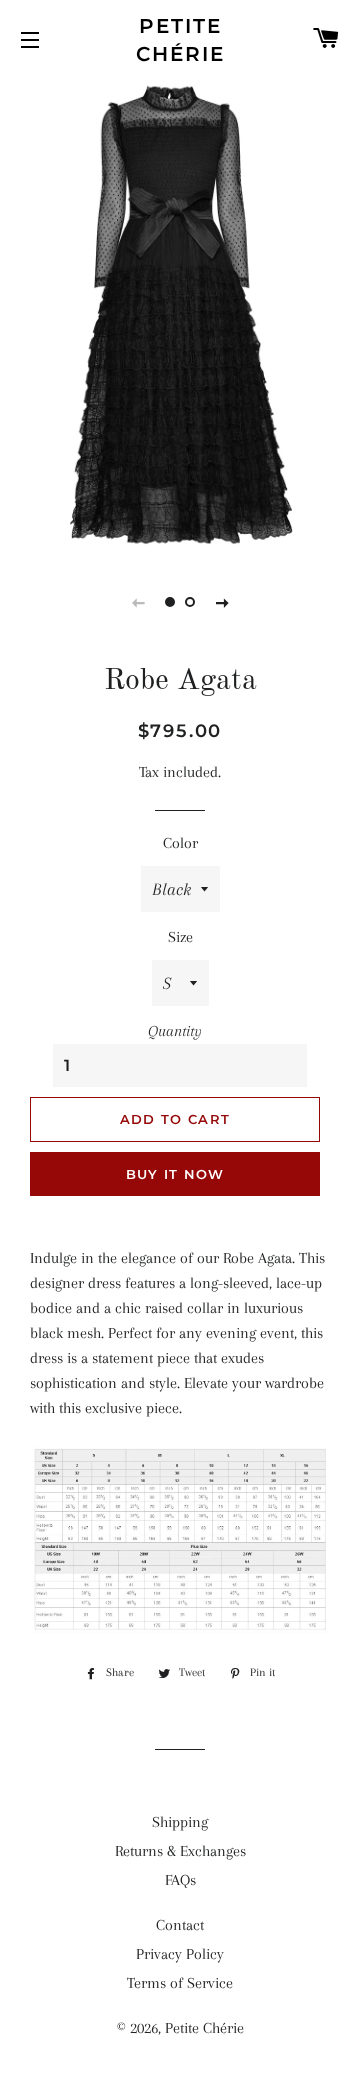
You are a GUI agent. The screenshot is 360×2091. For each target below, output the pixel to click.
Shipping (180, 1822)
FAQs (180, 1880)
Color (180, 843)
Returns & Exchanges (180, 1851)
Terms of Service (180, 1983)
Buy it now (175, 1174)
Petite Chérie (180, 40)
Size (180, 937)
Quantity (175, 1031)
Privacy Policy (180, 1954)
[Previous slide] (138, 602)
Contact (180, 1925)
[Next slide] (222, 602)
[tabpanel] (180, 315)
